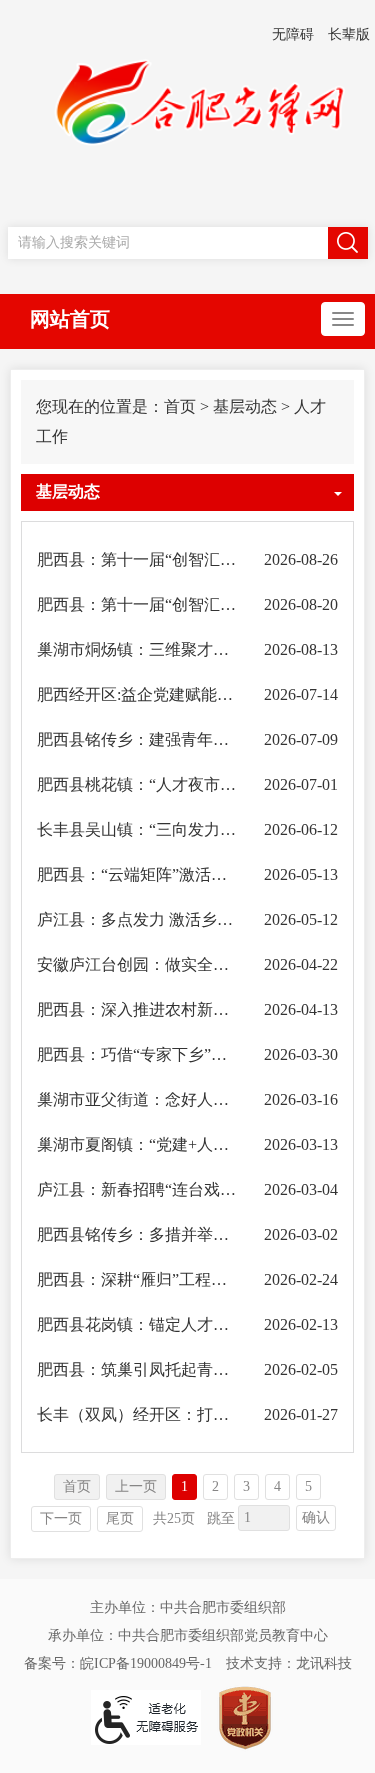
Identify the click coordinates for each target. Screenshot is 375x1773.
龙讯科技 (324, 1663)
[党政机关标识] (245, 1716)
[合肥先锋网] (188, 112)
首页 (180, 406)
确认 (316, 1517)
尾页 (120, 1518)
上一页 (136, 1486)
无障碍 (293, 34)
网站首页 (70, 319)
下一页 (61, 1518)
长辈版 (349, 34)
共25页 (174, 1518)
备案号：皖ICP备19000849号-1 (118, 1663)
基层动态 (245, 406)
